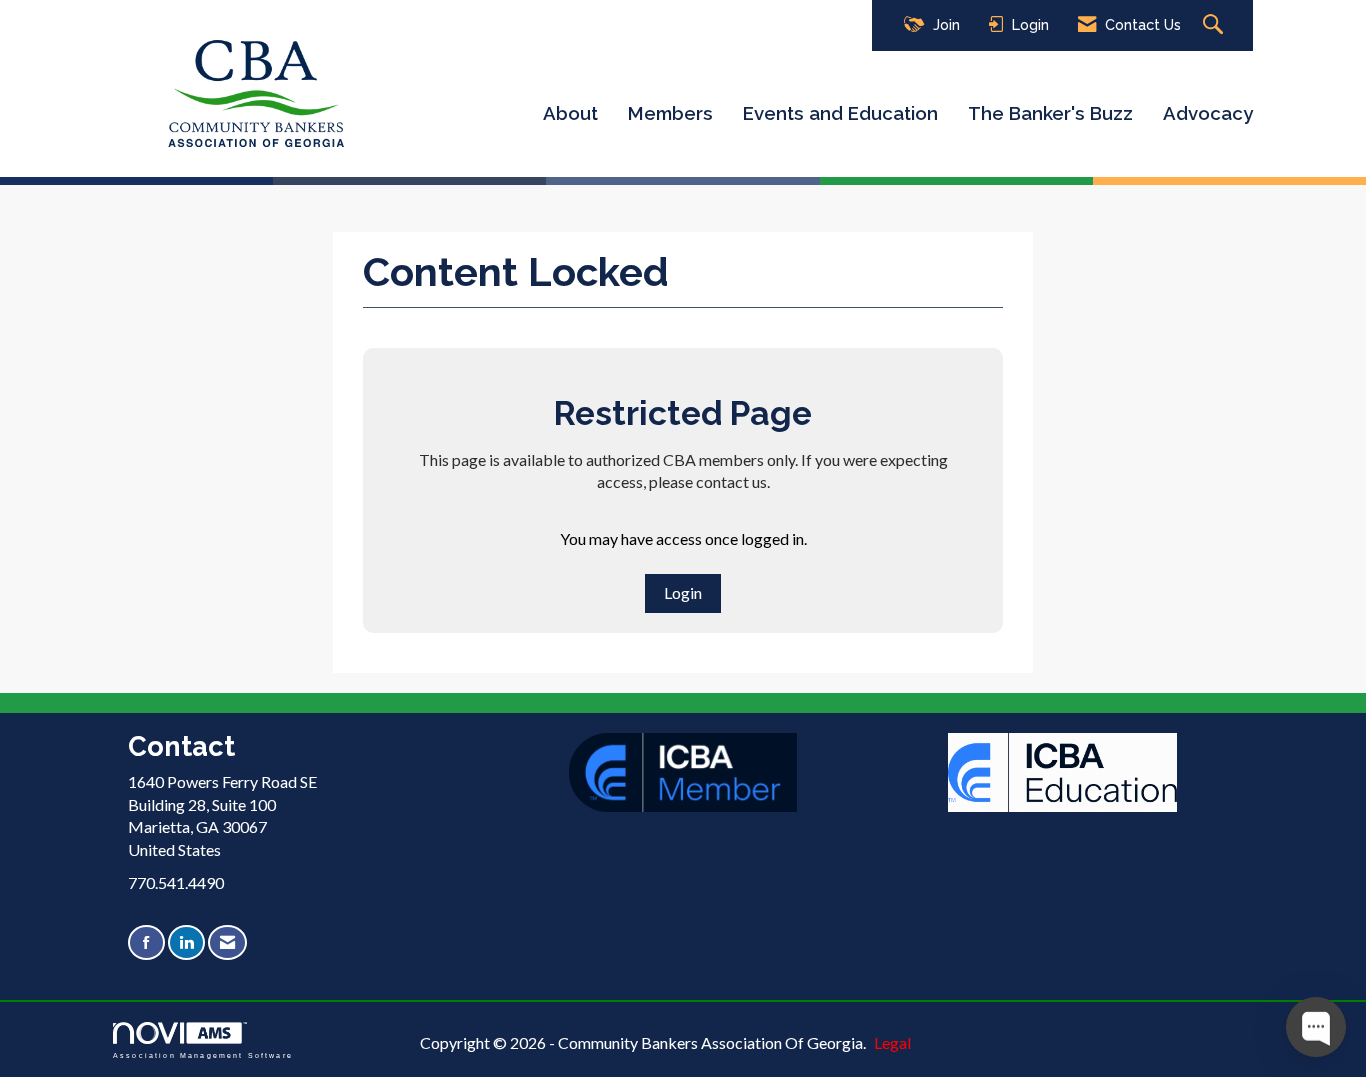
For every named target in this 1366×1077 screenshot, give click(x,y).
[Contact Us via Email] (227, 942)
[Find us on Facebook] (146, 942)
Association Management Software (203, 1055)
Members (670, 113)
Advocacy (1208, 113)
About (570, 113)
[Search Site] (1215, 25)
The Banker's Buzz (1050, 113)
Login (683, 592)
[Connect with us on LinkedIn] (186, 942)
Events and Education (840, 113)
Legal (892, 1042)
